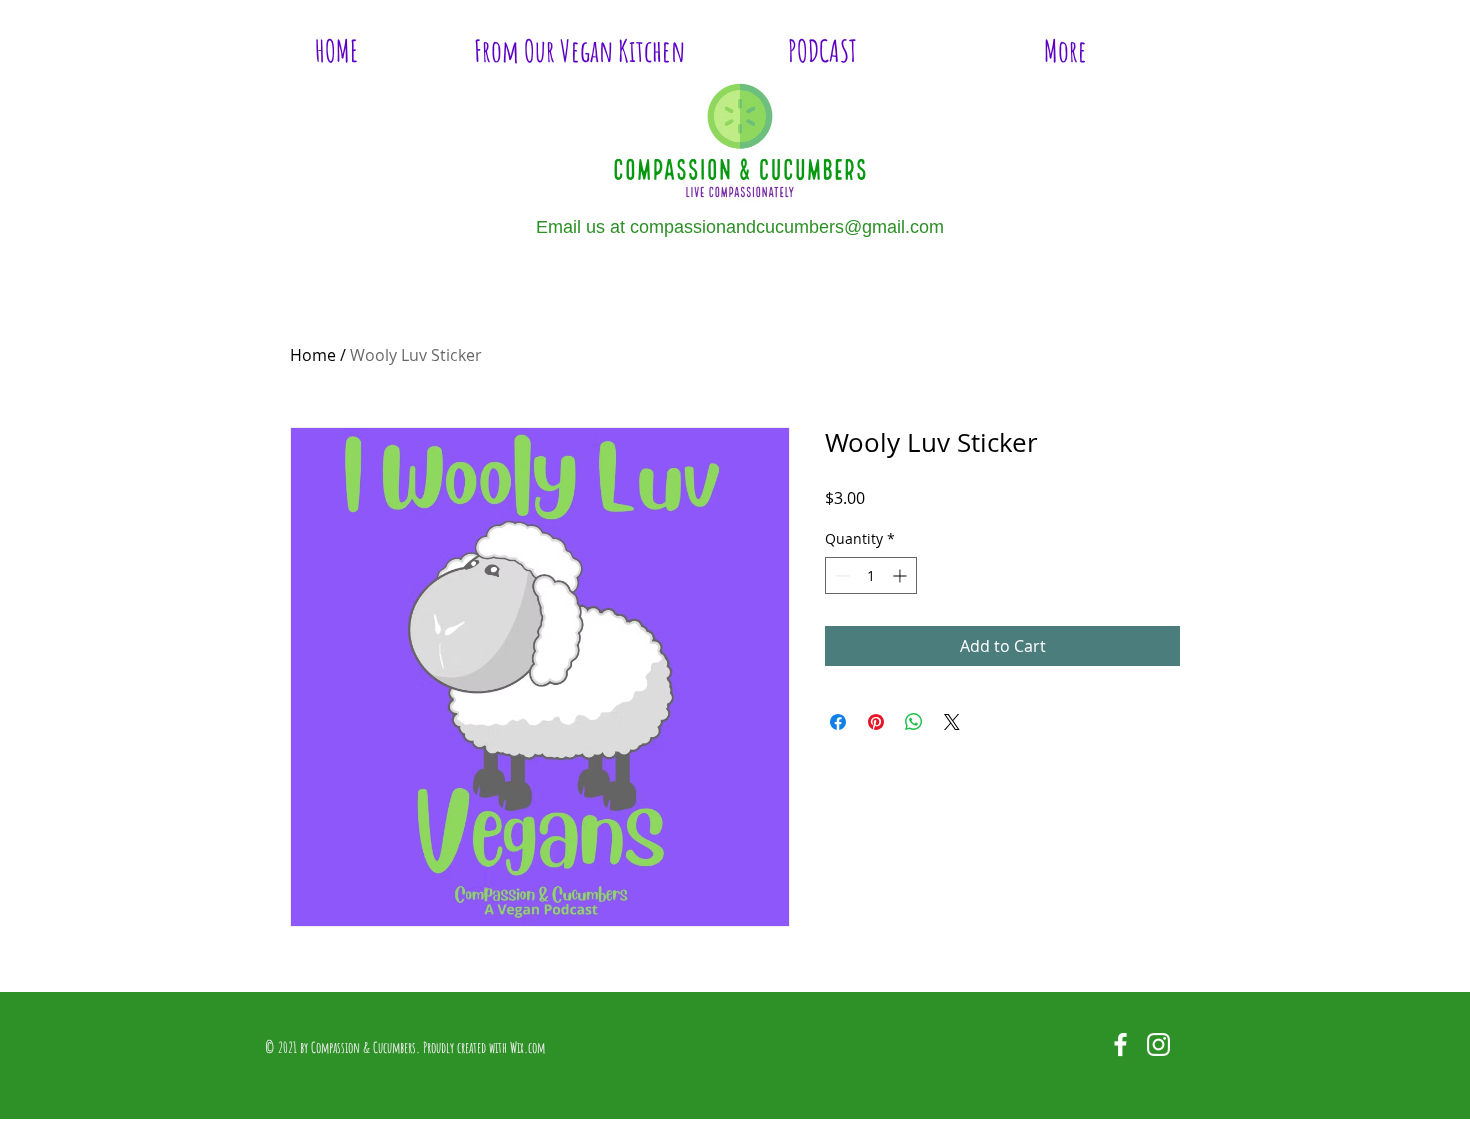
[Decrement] (840, 575)
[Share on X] (952, 722)
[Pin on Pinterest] (876, 722)
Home (313, 355)
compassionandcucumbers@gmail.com (787, 227)
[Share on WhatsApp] (914, 722)
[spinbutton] (871, 575)
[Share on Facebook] (838, 722)
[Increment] (901, 575)
